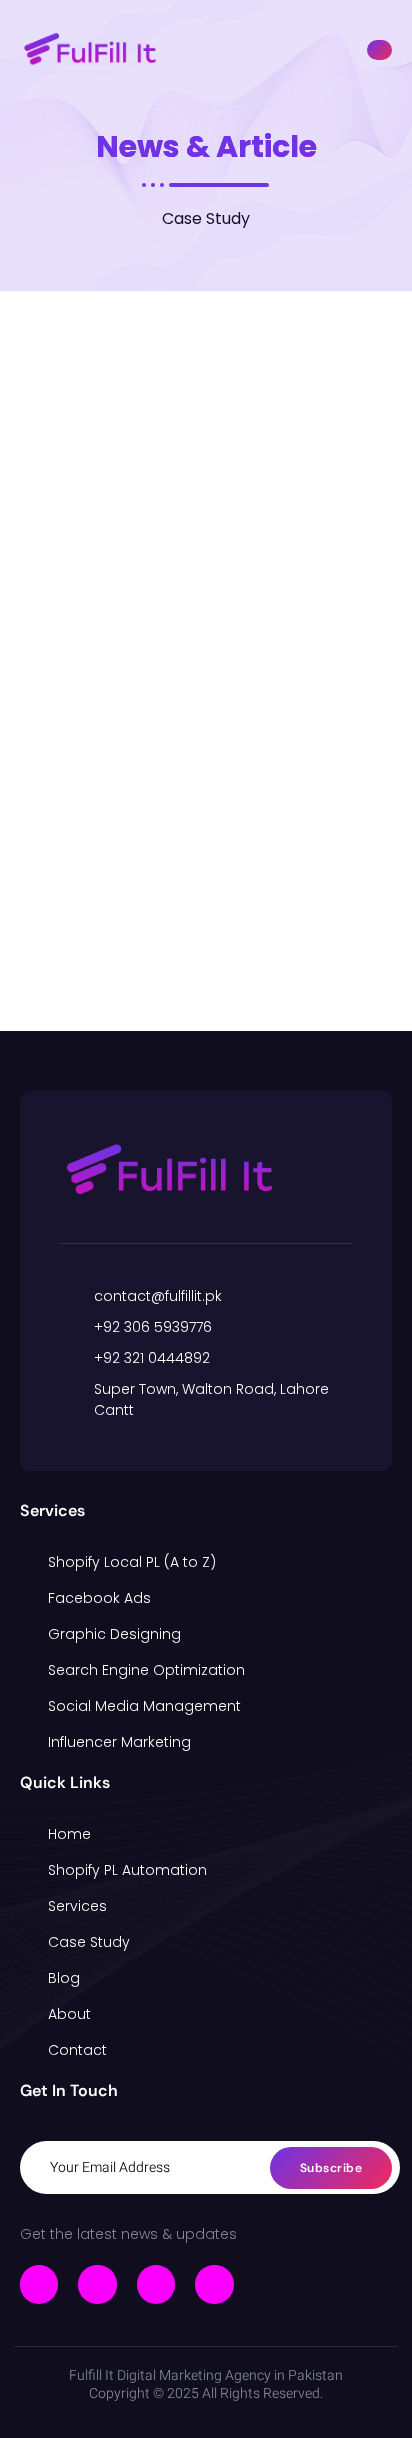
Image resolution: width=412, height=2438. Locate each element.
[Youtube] (214, 2284)
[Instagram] (156, 2284)
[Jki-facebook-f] (39, 2284)
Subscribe (331, 2168)
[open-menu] (379, 50)
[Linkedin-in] (97, 2284)
